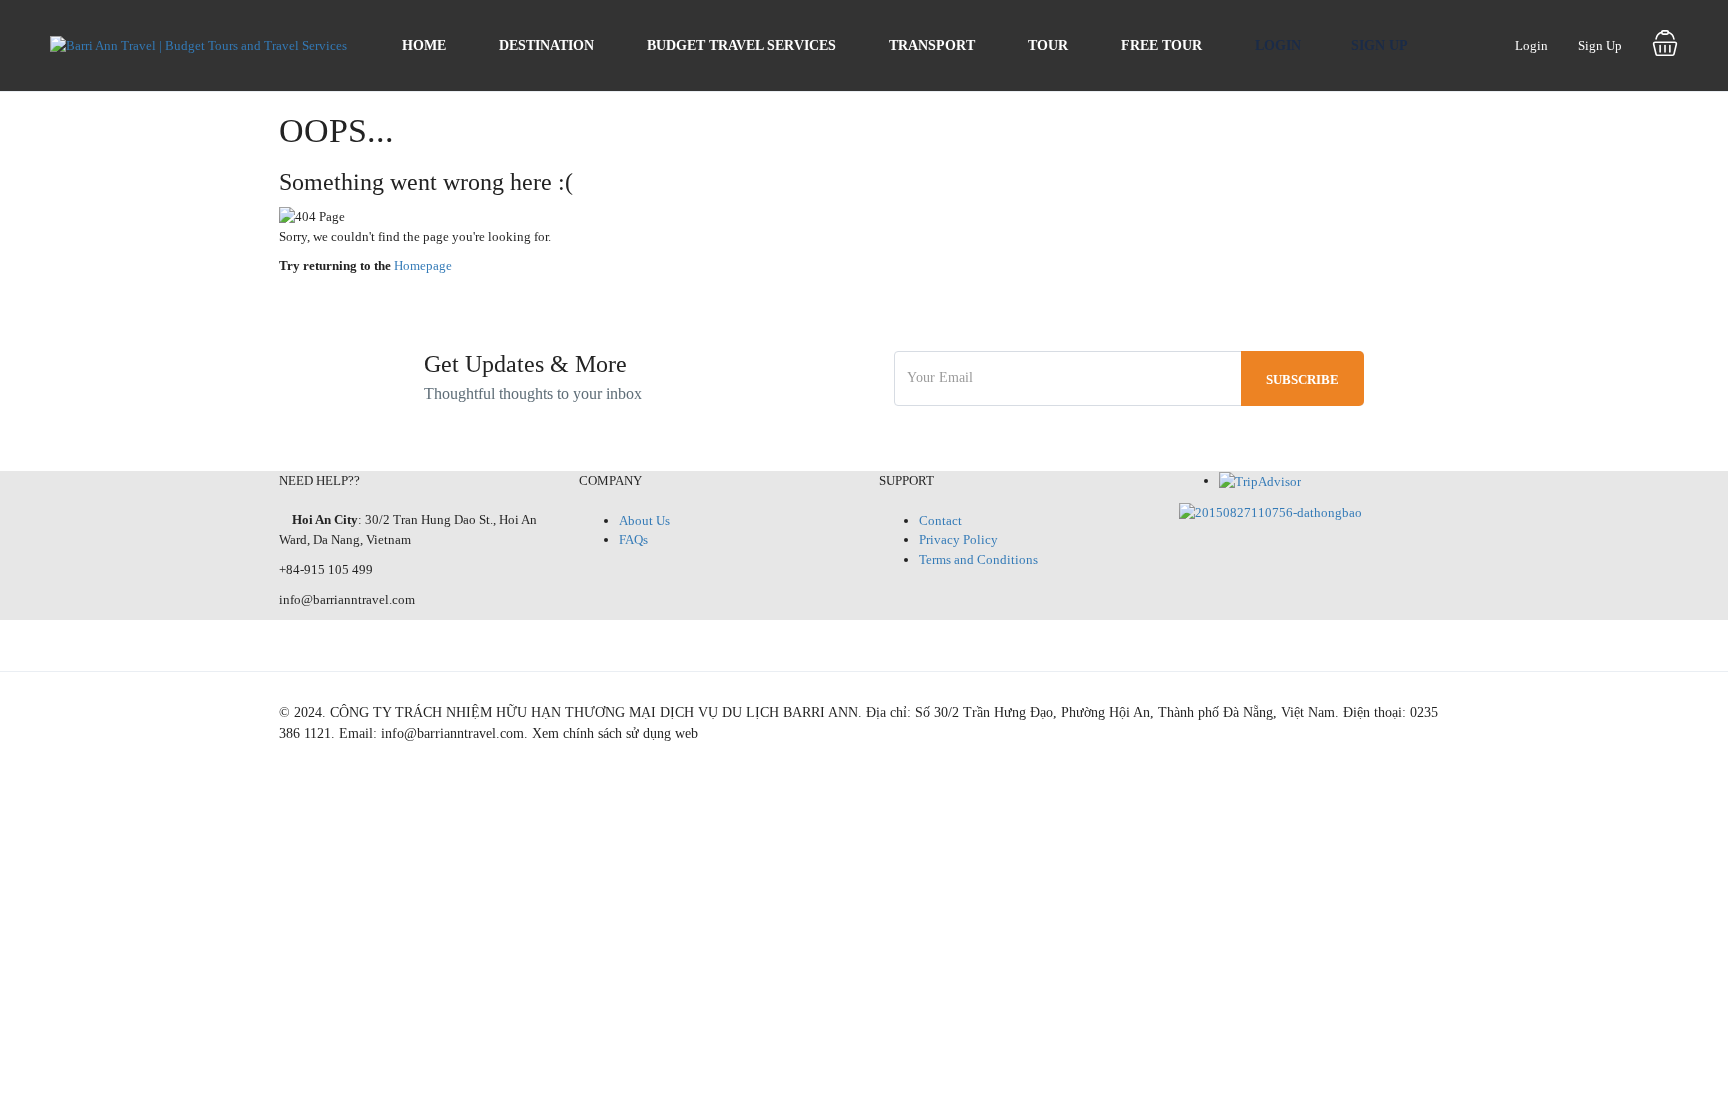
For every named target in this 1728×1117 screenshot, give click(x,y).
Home (424, 45)
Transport (932, 45)
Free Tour (1161, 45)
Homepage (423, 265)
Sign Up (1379, 45)
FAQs (633, 539)
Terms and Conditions (978, 559)
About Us (644, 520)
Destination (546, 45)
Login (1278, 45)
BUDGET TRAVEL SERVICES (741, 45)
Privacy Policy (958, 539)
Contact (940, 520)
